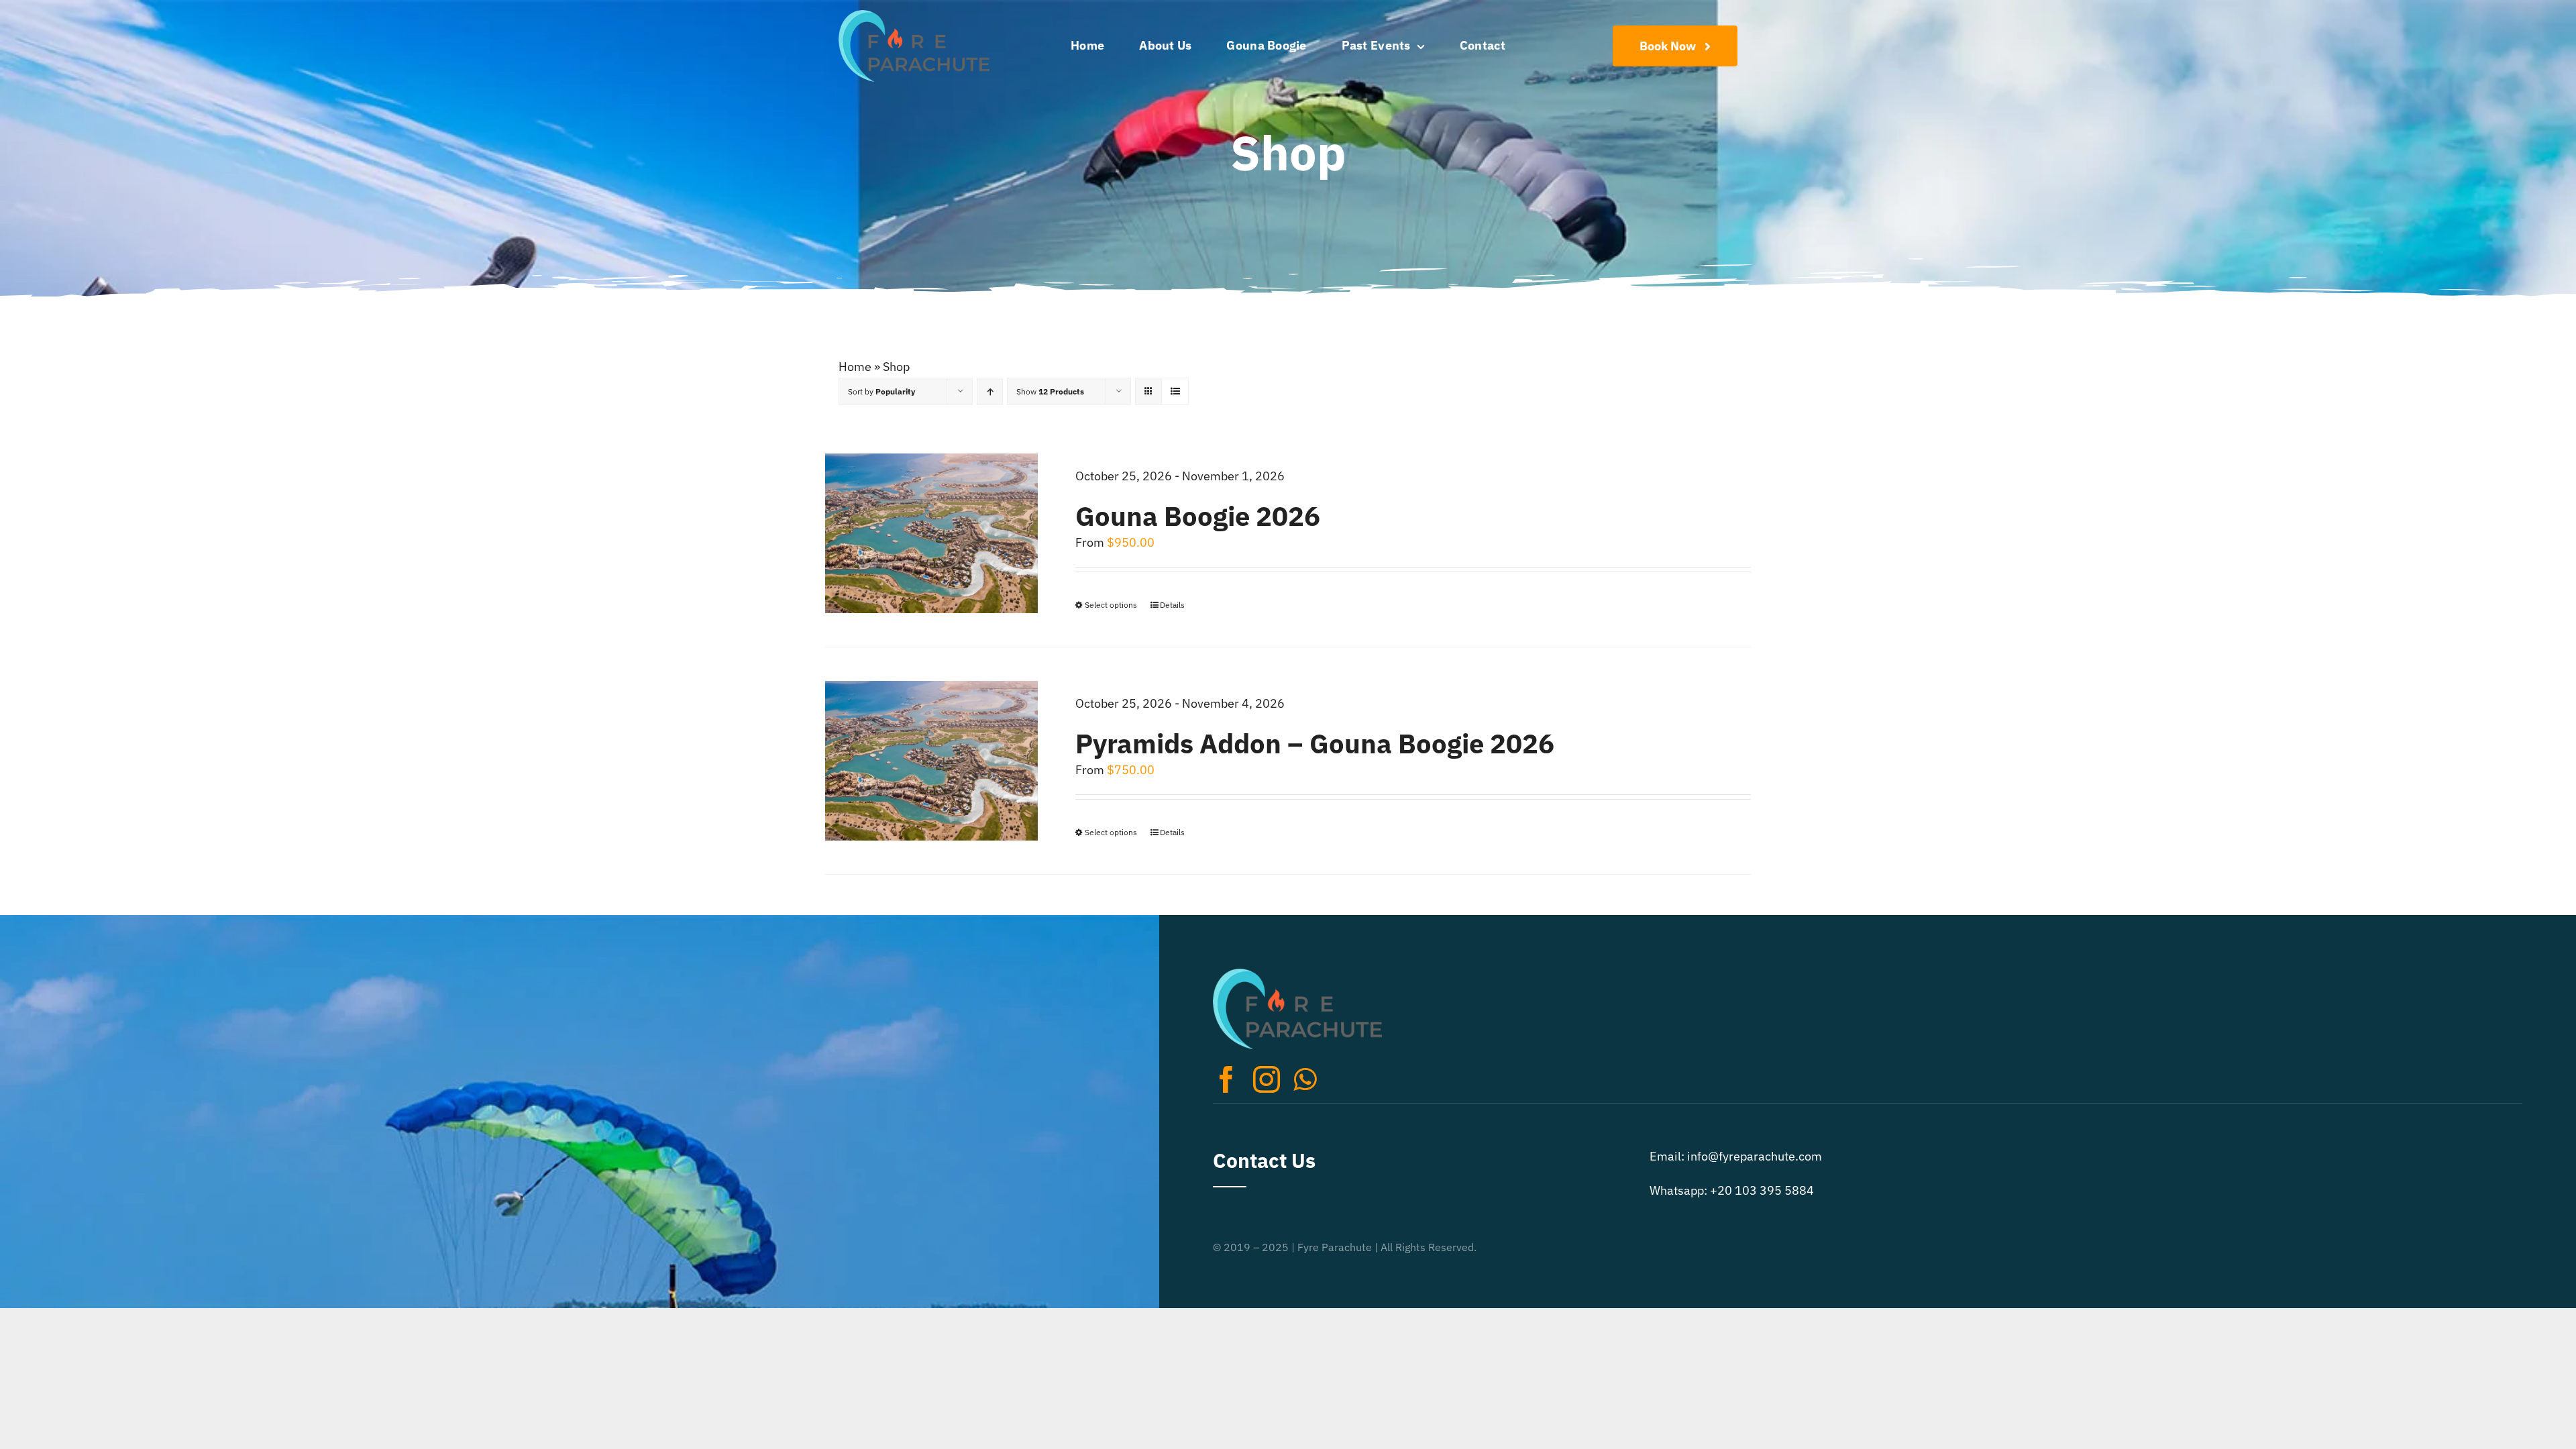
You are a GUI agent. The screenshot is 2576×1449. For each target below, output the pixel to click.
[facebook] (1226, 1079)
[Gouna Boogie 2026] (931, 533)
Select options (1111, 605)
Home (855, 367)
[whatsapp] (1305, 1079)
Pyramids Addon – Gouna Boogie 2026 (1315, 743)
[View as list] (1175, 391)
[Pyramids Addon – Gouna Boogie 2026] (931, 761)
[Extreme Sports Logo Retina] (914, 16)
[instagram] (1267, 1079)
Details (1172, 605)
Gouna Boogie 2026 (1198, 516)
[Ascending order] (990, 391)
